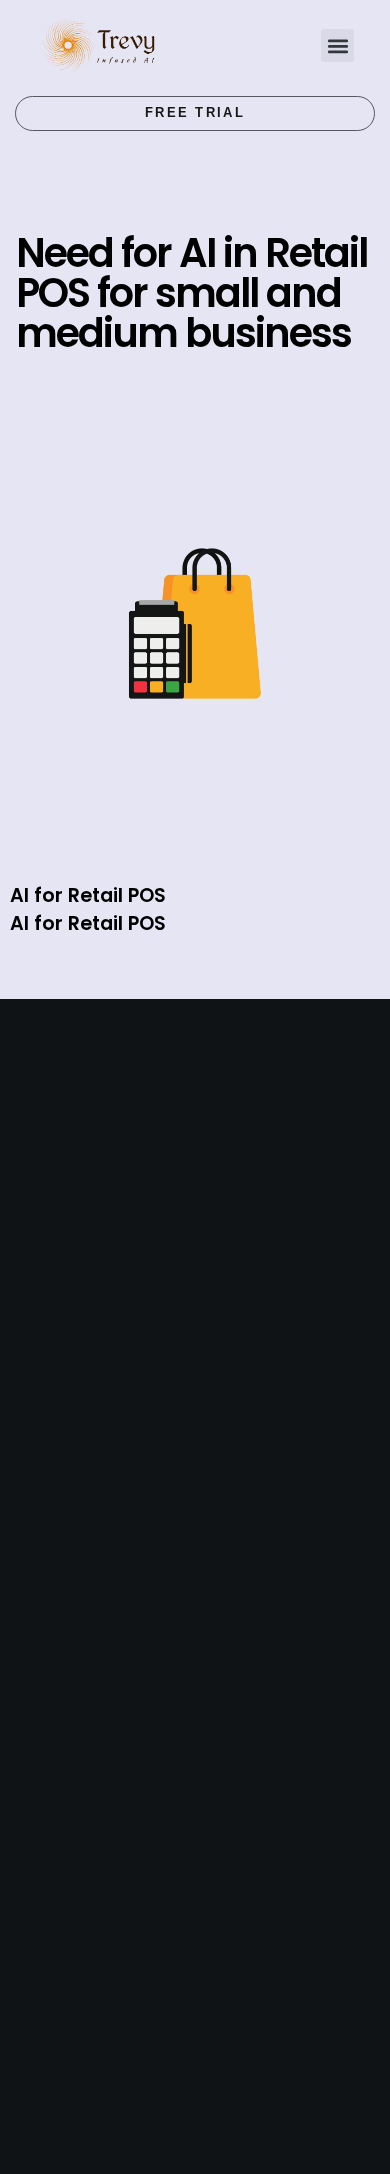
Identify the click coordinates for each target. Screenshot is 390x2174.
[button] (337, 45)
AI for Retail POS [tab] (88, 895)
